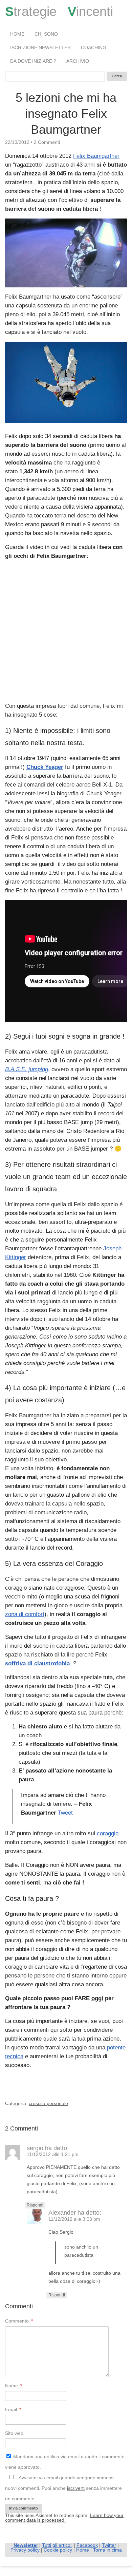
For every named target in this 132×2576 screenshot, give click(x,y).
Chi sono (46, 34)
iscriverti (76, 2488)
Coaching (94, 48)
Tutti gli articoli (57, 2545)
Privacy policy (25, 2550)
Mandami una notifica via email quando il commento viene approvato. (65, 2462)
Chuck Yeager (45, 767)
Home (17, 34)
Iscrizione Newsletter (40, 48)
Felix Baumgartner (96, 156)
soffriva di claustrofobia (37, 1663)
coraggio (108, 1833)
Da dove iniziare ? (33, 61)
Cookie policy (58, 2550)
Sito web (14, 2433)
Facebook (87, 2545)
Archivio (78, 61)
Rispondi (35, 2205)
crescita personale (48, 2103)
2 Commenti (47, 142)
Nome (14, 2386)
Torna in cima (107, 2550)
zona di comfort (25, 1614)
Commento (19, 2321)
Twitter (109, 2545)
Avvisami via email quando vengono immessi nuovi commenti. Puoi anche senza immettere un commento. (63, 2488)
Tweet (65, 1813)
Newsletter (26, 2545)
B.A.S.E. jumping (27, 1069)
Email (13, 2409)
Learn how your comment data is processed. (64, 2518)
